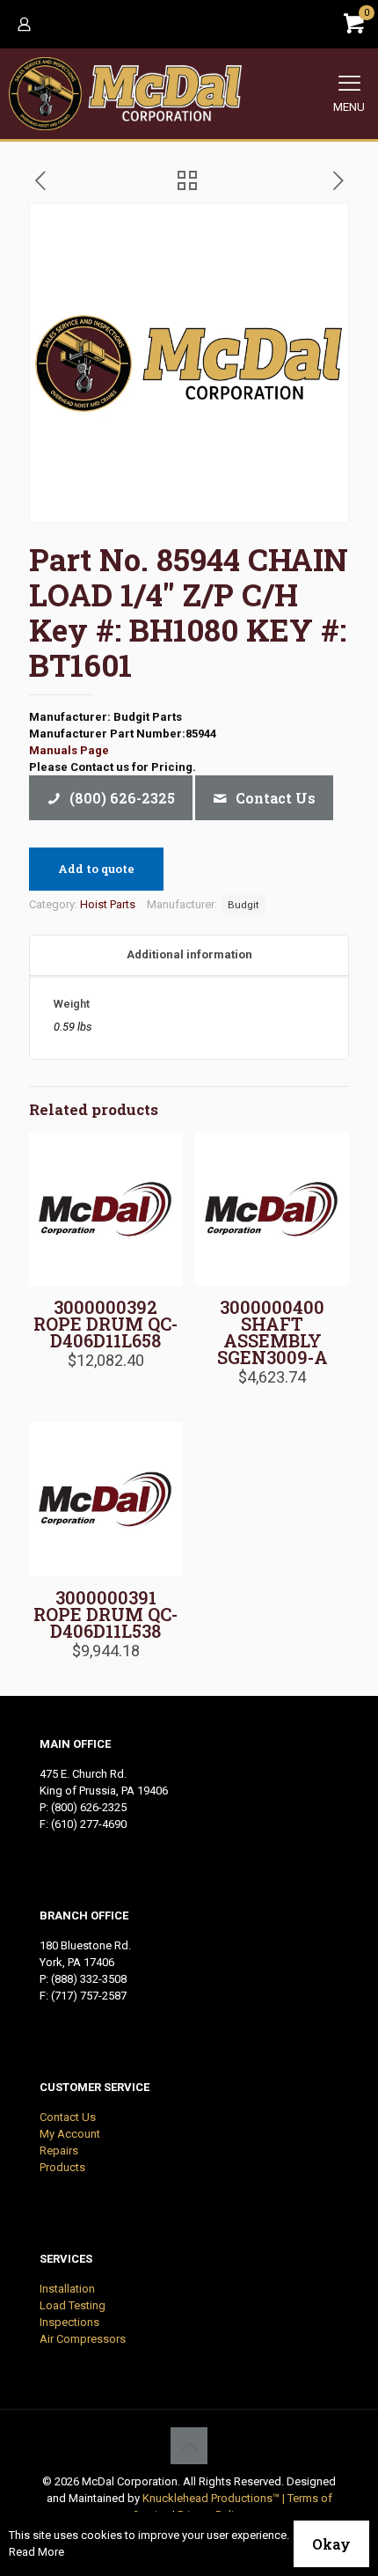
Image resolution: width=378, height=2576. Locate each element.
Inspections (69, 2322)
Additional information (189, 954)
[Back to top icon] (189, 2446)
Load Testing (73, 2305)
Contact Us (68, 2117)
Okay (331, 2544)
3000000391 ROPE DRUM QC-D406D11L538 (105, 1614)
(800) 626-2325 (89, 1807)
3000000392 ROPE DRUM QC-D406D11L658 (105, 1324)
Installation (67, 2289)
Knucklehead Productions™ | (215, 2498)
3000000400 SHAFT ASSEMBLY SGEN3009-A (273, 1332)
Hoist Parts (108, 904)
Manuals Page (69, 750)
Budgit (244, 905)
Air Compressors (83, 2339)
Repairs (59, 2150)
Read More (36, 2552)
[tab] (189, 955)
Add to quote (96, 869)
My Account (70, 2134)
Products (62, 2167)
